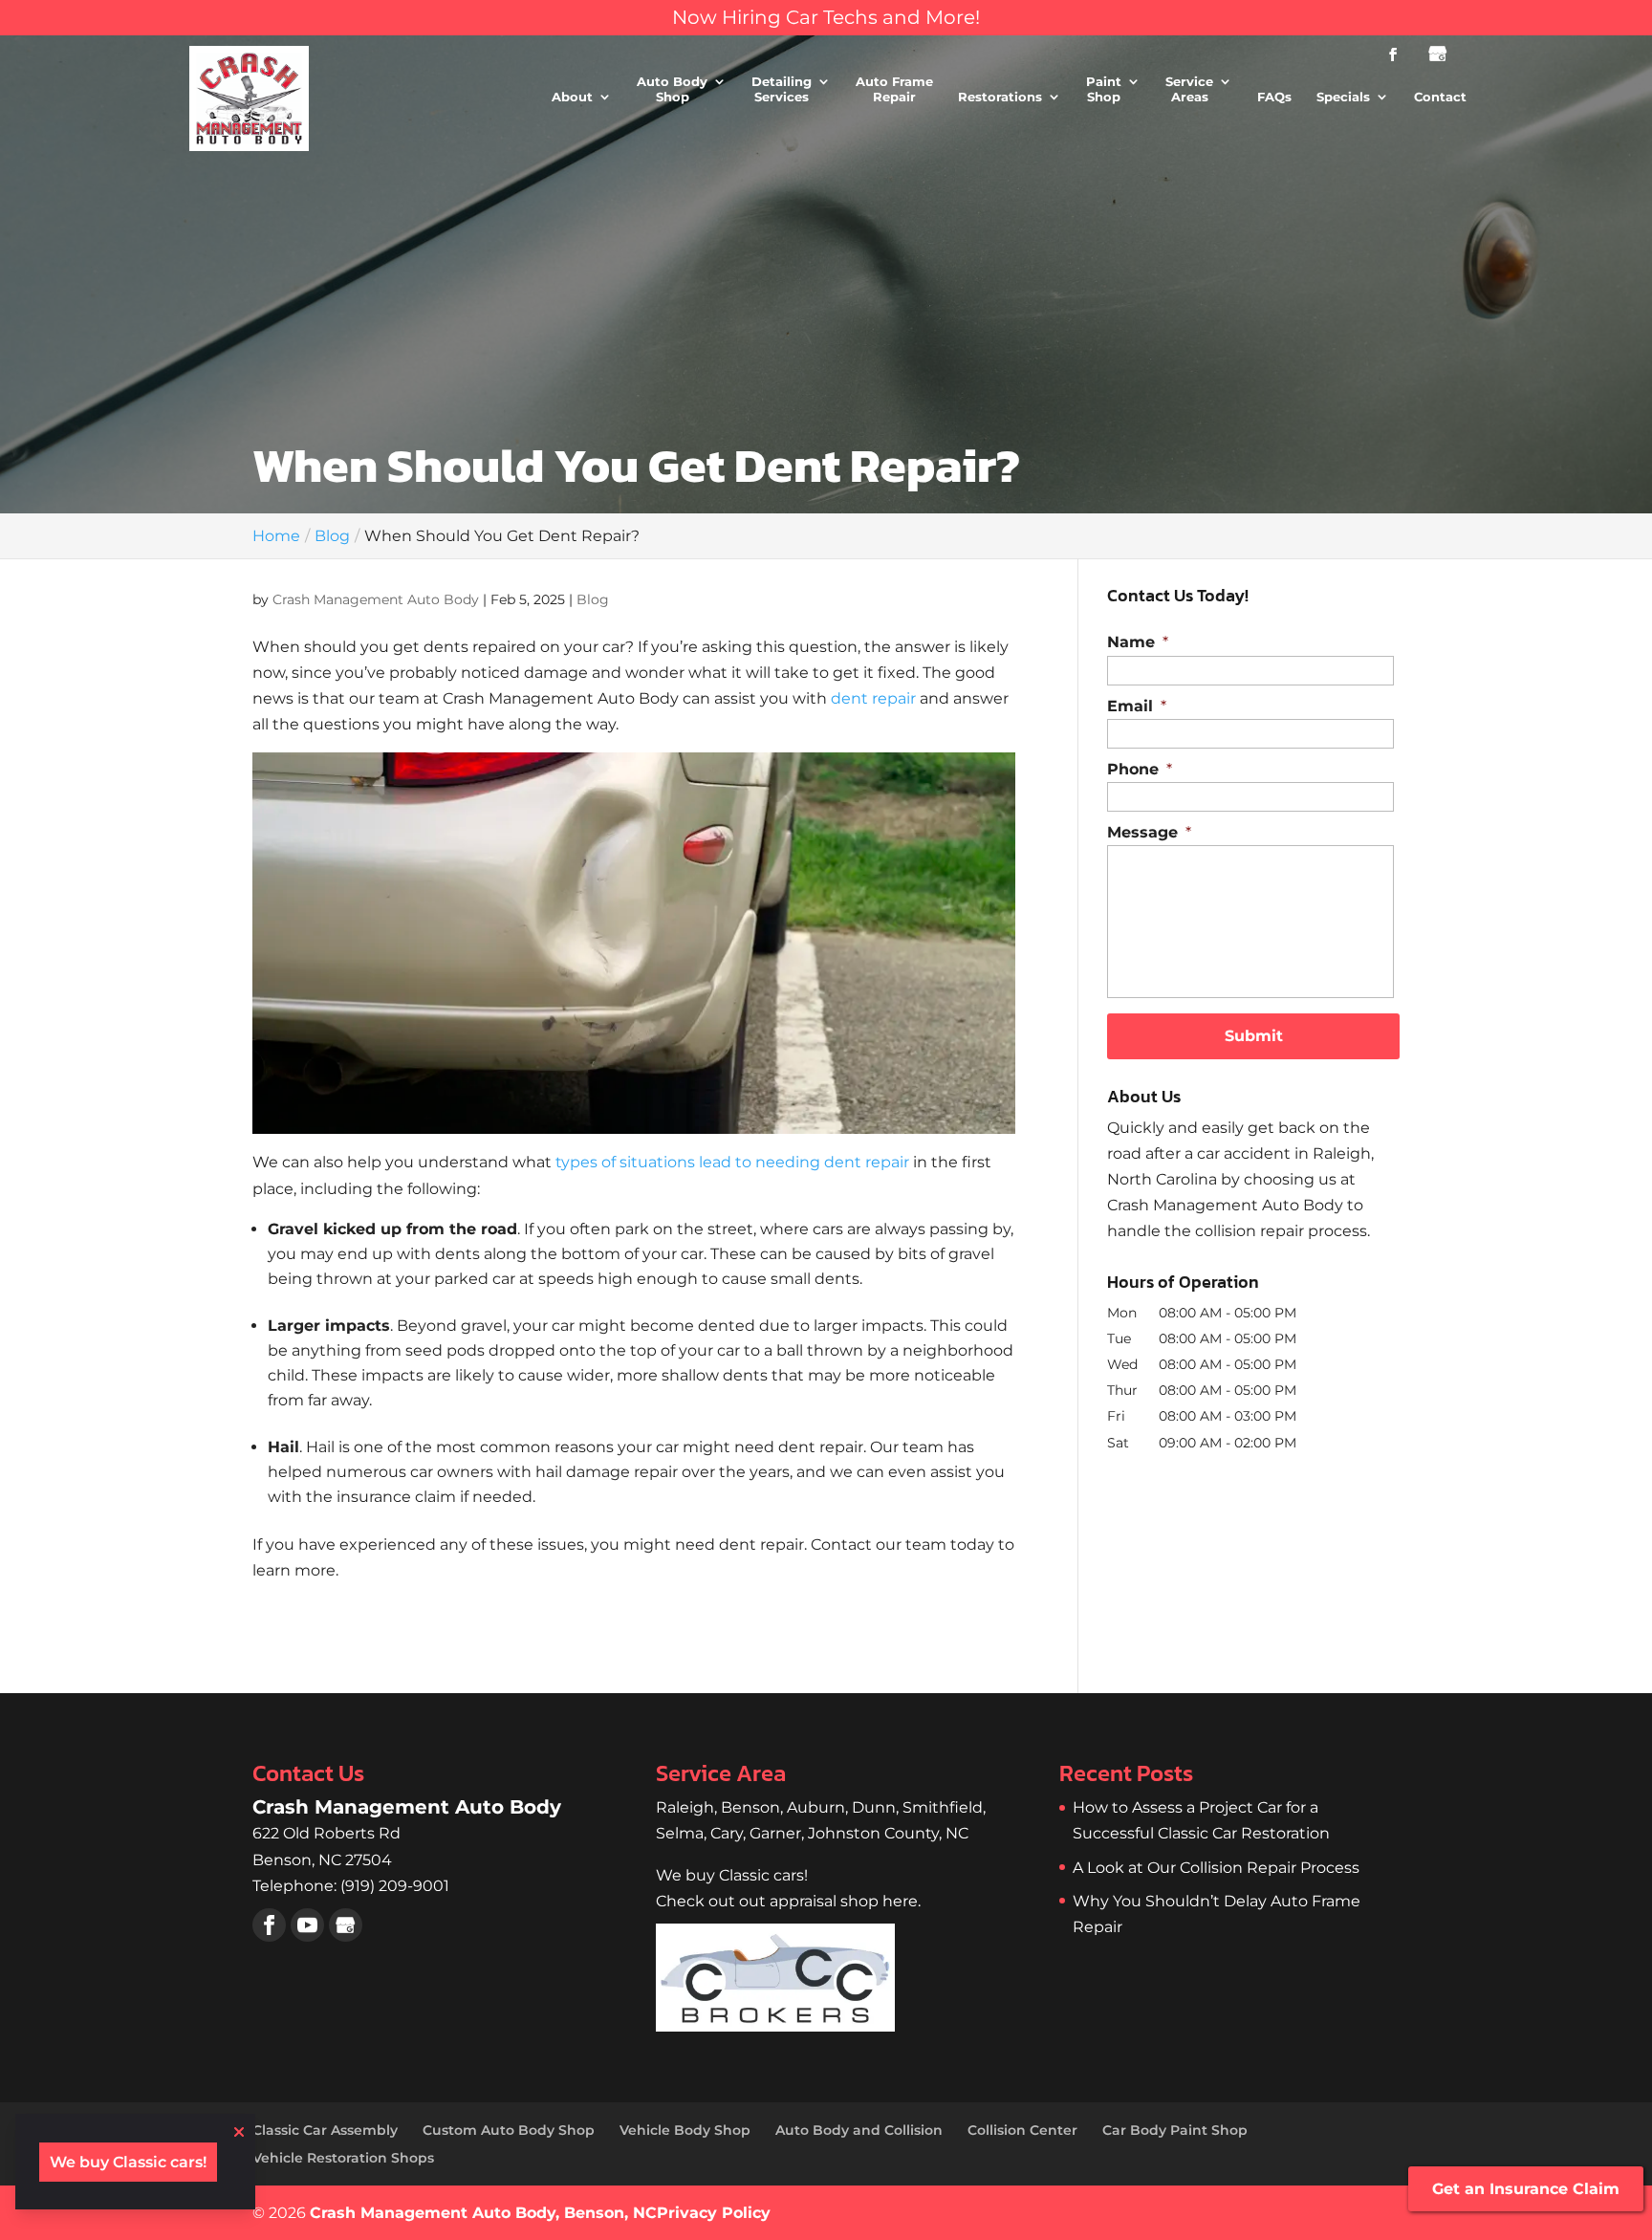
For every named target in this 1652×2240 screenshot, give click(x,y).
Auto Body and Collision (859, 2130)
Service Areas (1189, 89)
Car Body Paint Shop (1175, 2130)
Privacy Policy (714, 2213)
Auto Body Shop (672, 89)
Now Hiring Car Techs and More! (826, 17)
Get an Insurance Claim (1526, 2189)
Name (1138, 642)
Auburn (816, 1807)
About (572, 97)
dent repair (873, 698)
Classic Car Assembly (325, 2130)
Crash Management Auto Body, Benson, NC (483, 2213)
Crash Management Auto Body (376, 599)
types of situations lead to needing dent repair (732, 1162)
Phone (1140, 769)
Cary (727, 1833)
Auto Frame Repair (894, 89)
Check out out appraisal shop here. (788, 1901)
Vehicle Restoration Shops (343, 2158)
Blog (593, 599)
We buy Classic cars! (128, 2162)
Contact (1440, 97)
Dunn (874, 1807)
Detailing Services (782, 89)
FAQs (1274, 97)
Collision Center (1022, 2130)
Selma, (683, 1833)
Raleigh (685, 1807)
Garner (775, 1833)
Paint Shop (1104, 89)
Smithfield (943, 1807)
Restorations (1000, 97)
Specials (1343, 97)
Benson (750, 1807)
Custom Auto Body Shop (509, 2130)
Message (1149, 832)
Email (1137, 706)
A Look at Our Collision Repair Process (1216, 1868)
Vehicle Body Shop (685, 2130)
